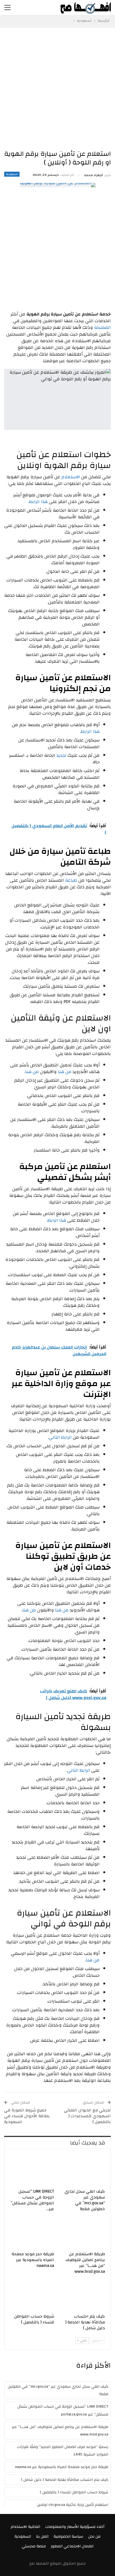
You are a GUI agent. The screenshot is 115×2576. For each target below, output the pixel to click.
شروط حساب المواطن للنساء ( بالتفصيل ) (74, 2492)
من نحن (94, 2536)
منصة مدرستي (34, 2546)
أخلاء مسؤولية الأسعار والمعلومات (75, 2527)
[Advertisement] (57, 88)
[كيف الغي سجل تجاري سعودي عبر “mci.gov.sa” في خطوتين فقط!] (83, 2170)
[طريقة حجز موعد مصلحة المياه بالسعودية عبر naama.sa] (32, 2233)
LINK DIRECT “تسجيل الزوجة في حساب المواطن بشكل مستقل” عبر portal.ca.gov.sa (63, 2410)
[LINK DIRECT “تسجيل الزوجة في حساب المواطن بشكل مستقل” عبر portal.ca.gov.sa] (32, 2170)
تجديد (61, 755)
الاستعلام (71, 477)
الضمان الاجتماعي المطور (72, 2546)
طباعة (71, 880)
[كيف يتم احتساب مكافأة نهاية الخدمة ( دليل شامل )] (83, 2295)
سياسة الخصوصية (68, 2536)
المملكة (102, 327)
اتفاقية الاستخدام (25, 2527)
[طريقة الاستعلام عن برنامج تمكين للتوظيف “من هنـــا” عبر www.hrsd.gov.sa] (83, 2233)
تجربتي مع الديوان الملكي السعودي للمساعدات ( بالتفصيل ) (87, 2116)
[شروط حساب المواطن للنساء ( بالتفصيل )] (32, 2295)
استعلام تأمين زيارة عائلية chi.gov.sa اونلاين (73, 2505)
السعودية (12, 174)
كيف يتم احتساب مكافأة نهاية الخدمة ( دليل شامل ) (65, 2480)
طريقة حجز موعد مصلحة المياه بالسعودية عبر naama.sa (62, 2467)
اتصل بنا (42, 2536)
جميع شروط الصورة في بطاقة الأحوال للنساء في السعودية (27, 2116)
